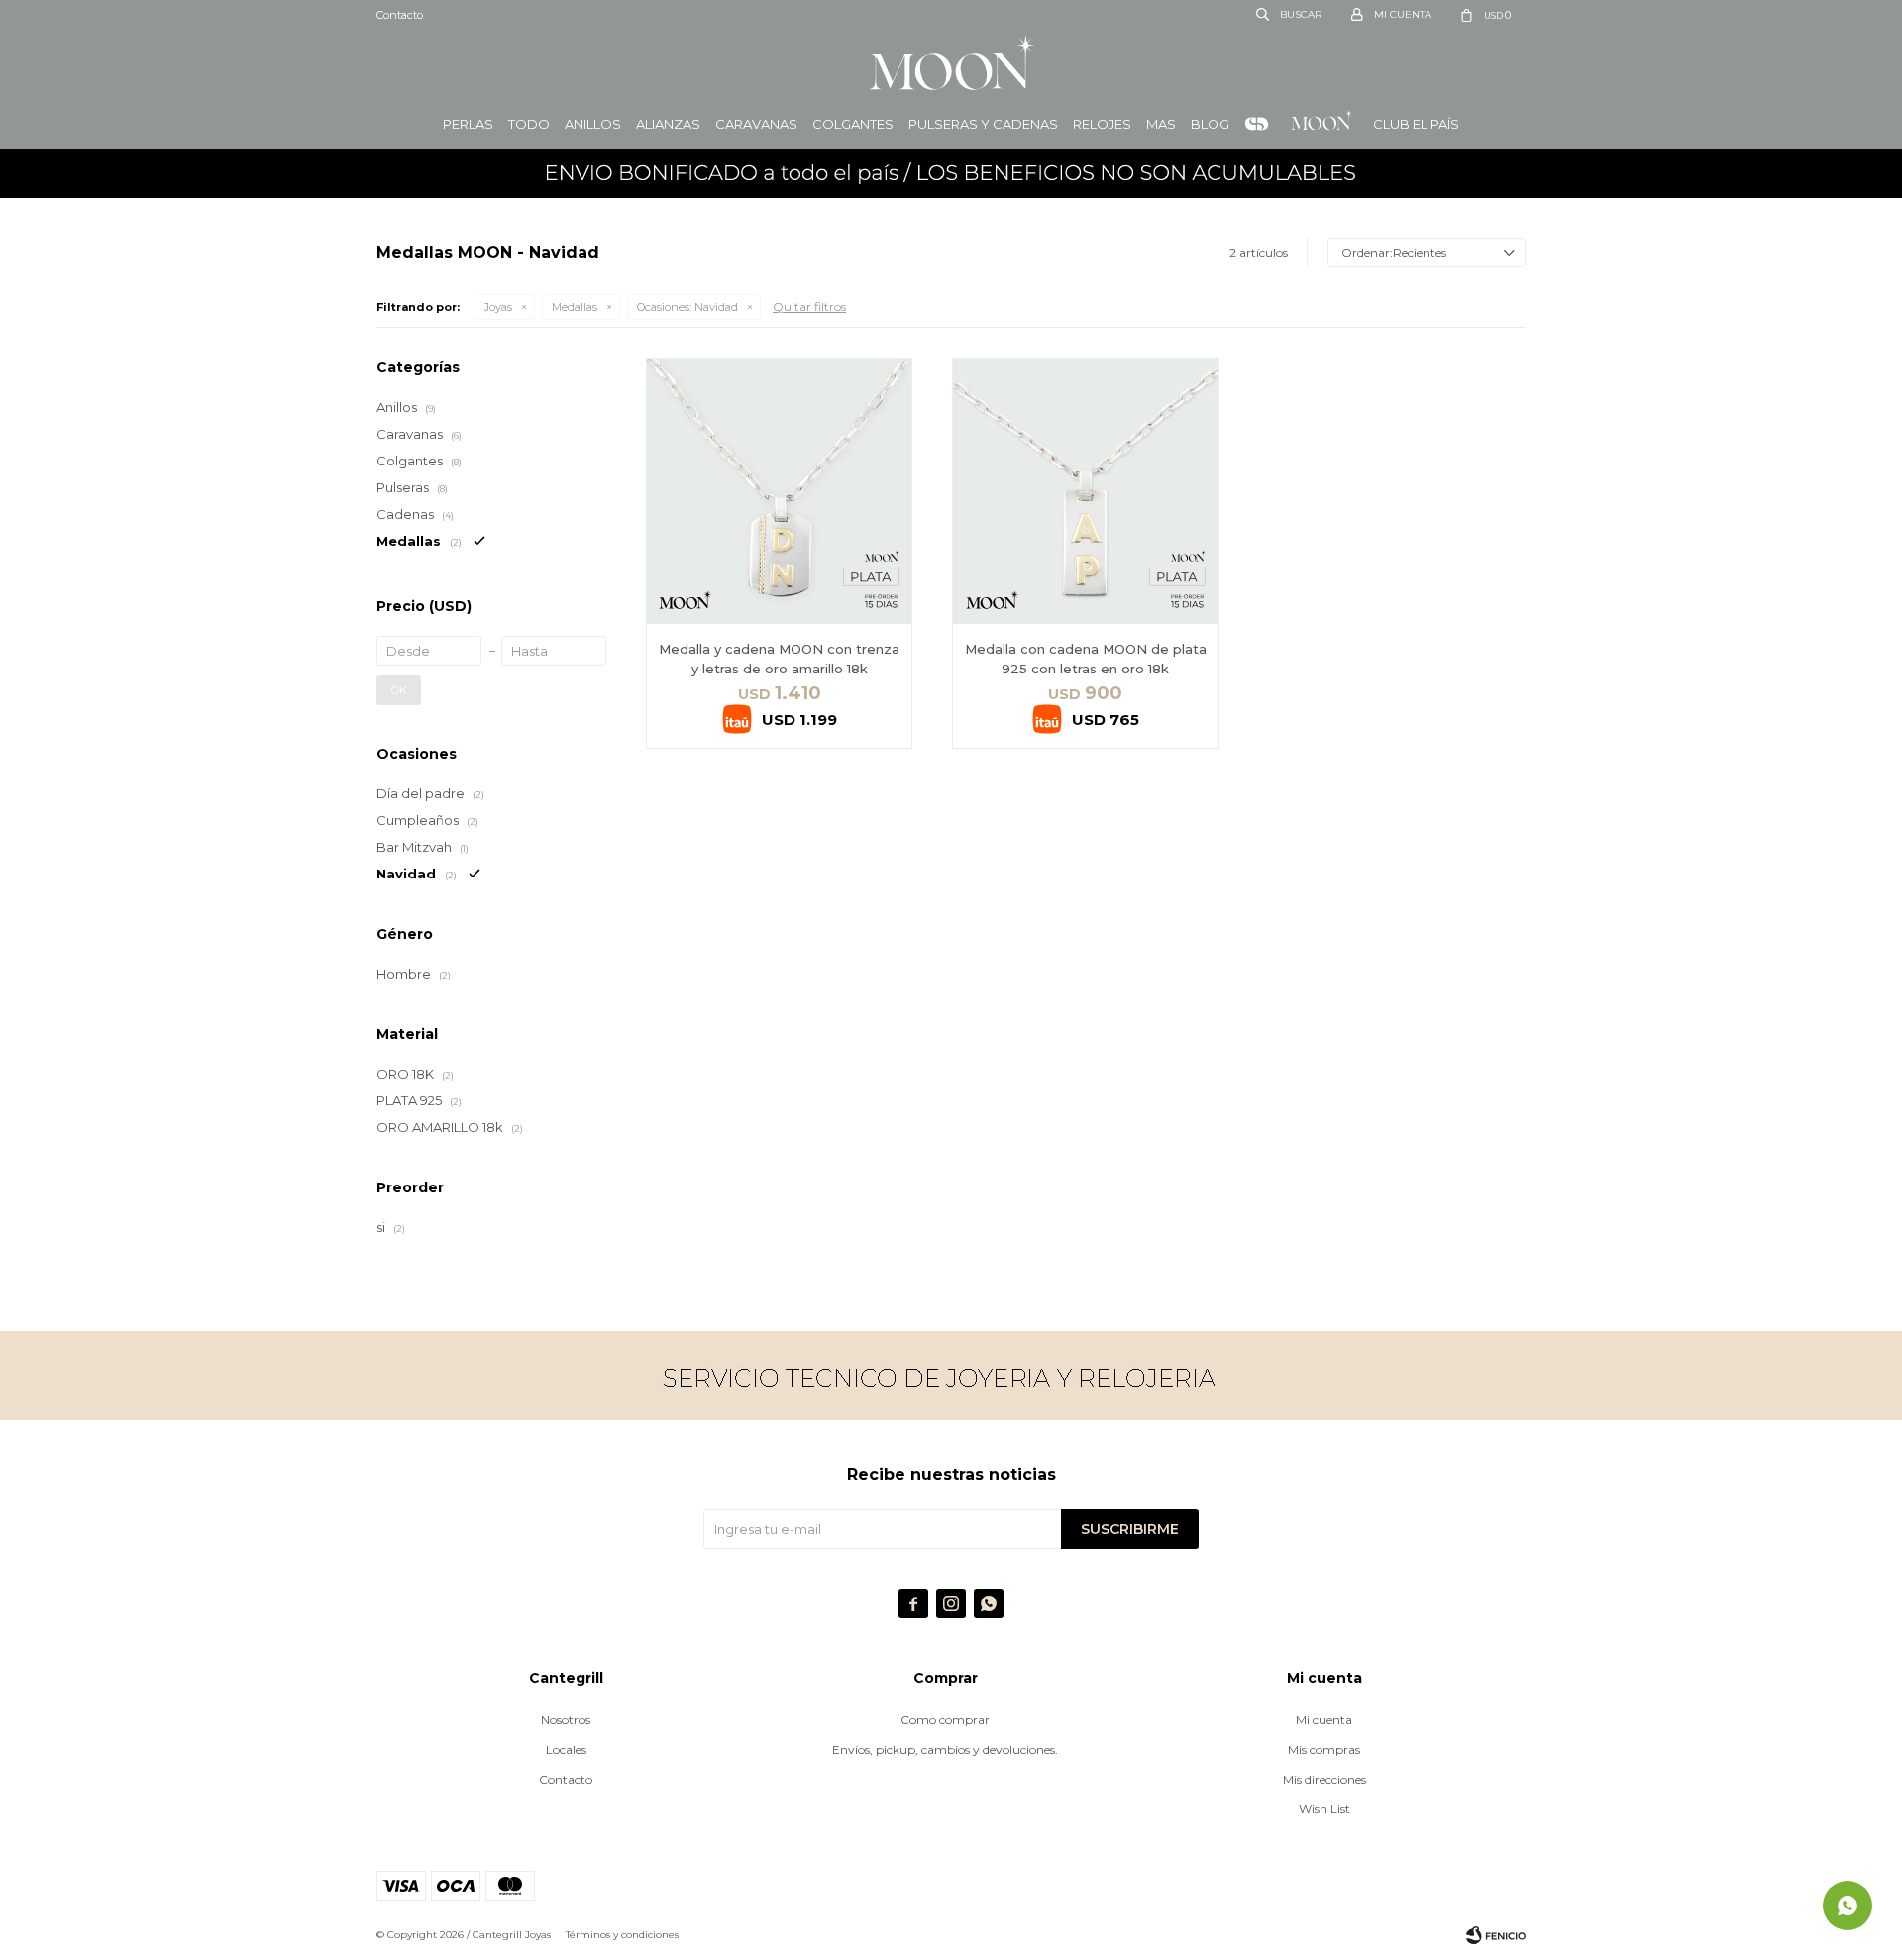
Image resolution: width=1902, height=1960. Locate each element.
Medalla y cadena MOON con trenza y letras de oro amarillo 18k (779, 659)
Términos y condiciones (622, 1935)
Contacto (400, 15)
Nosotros (566, 1720)
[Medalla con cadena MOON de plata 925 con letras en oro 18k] (1085, 491)
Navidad (687, 307)
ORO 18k (1257, 124)
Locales (566, 1750)
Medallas (575, 307)
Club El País (1416, 124)
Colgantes (853, 124)
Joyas (498, 307)
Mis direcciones (1324, 1779)
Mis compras (1324, 1750)
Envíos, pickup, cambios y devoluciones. (945, 1750)
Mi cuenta (1324, 1720)
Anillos (593, 124)
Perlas (468, 124)
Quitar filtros (809, 307)
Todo (529, 124)
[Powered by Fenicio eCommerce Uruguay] (1496, 1935)
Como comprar (945, 1720)
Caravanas (756, 124)
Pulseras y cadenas (983, 124)
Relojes (1102, 124)
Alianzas (668, 124)
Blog (1210, 124)
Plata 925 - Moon (1321, 124)
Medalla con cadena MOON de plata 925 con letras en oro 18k (1086, 659)
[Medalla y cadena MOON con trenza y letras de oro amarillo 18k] (779, 491)
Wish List (1324, 1809)
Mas (1161, 124)
